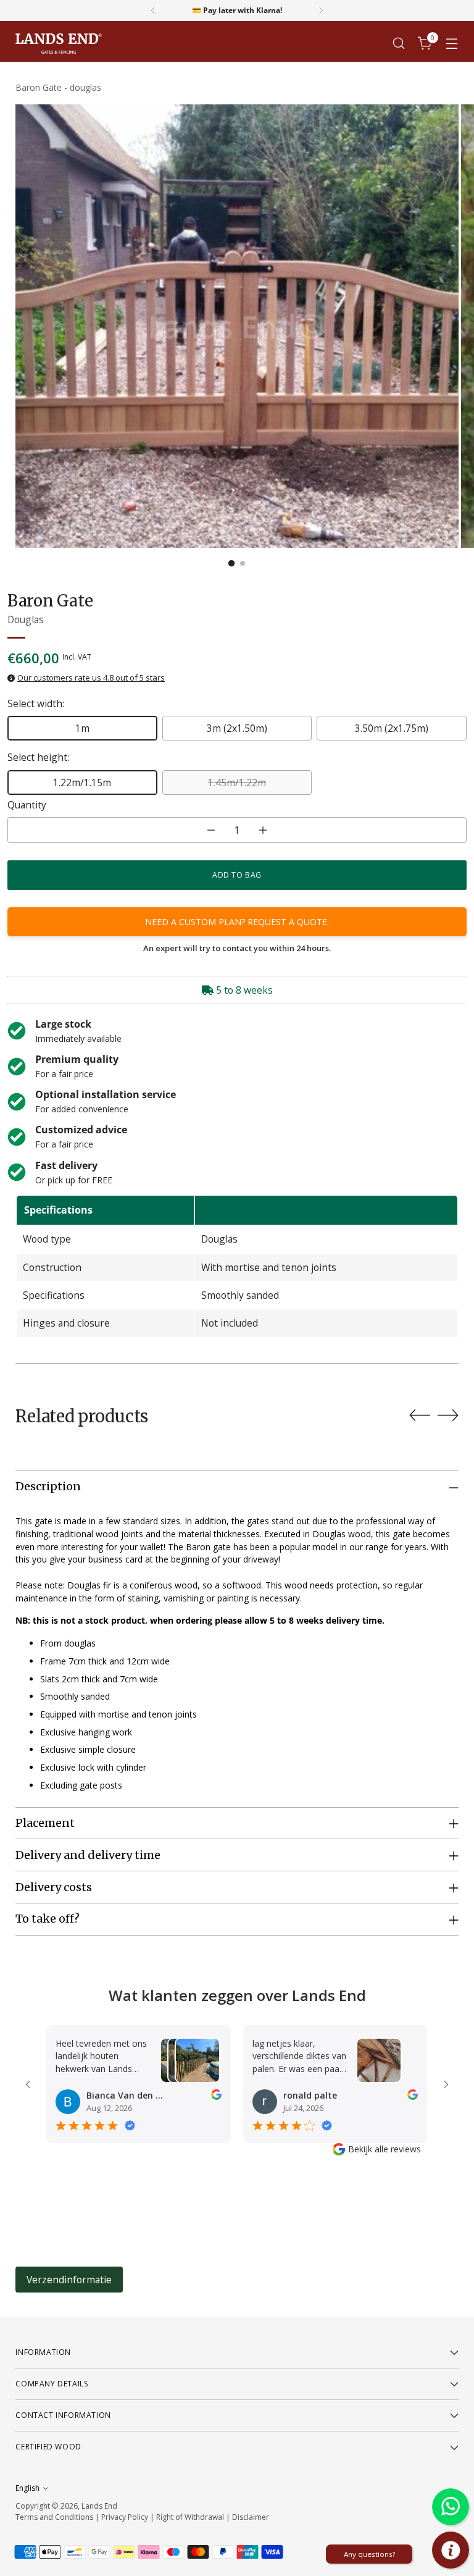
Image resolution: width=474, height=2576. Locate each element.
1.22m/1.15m (82, 782)
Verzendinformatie (69, 2280)
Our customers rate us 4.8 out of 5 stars (91, 678)
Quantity (27, 805)
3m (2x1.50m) (237, 728)
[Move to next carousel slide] (448, 1415)
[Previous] (153, 10)
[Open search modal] (399, 44)
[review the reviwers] (216, 2096)
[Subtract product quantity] (211, 830)
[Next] (321, 10)
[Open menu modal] (452, 44)
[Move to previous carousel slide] (420, 1416)
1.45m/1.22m (237, 782)
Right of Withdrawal (190, 2517)
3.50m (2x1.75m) (392, 728)
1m (82, 728)
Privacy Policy (125, 2517)
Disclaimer (251, 2517)
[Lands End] (59, 44)
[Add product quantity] (263, 830)
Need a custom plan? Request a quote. (237, 922)
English (27, 2488)
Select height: (38, 757)
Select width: (36, 703)
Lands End (99, 2506)
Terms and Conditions (54, 2517)
